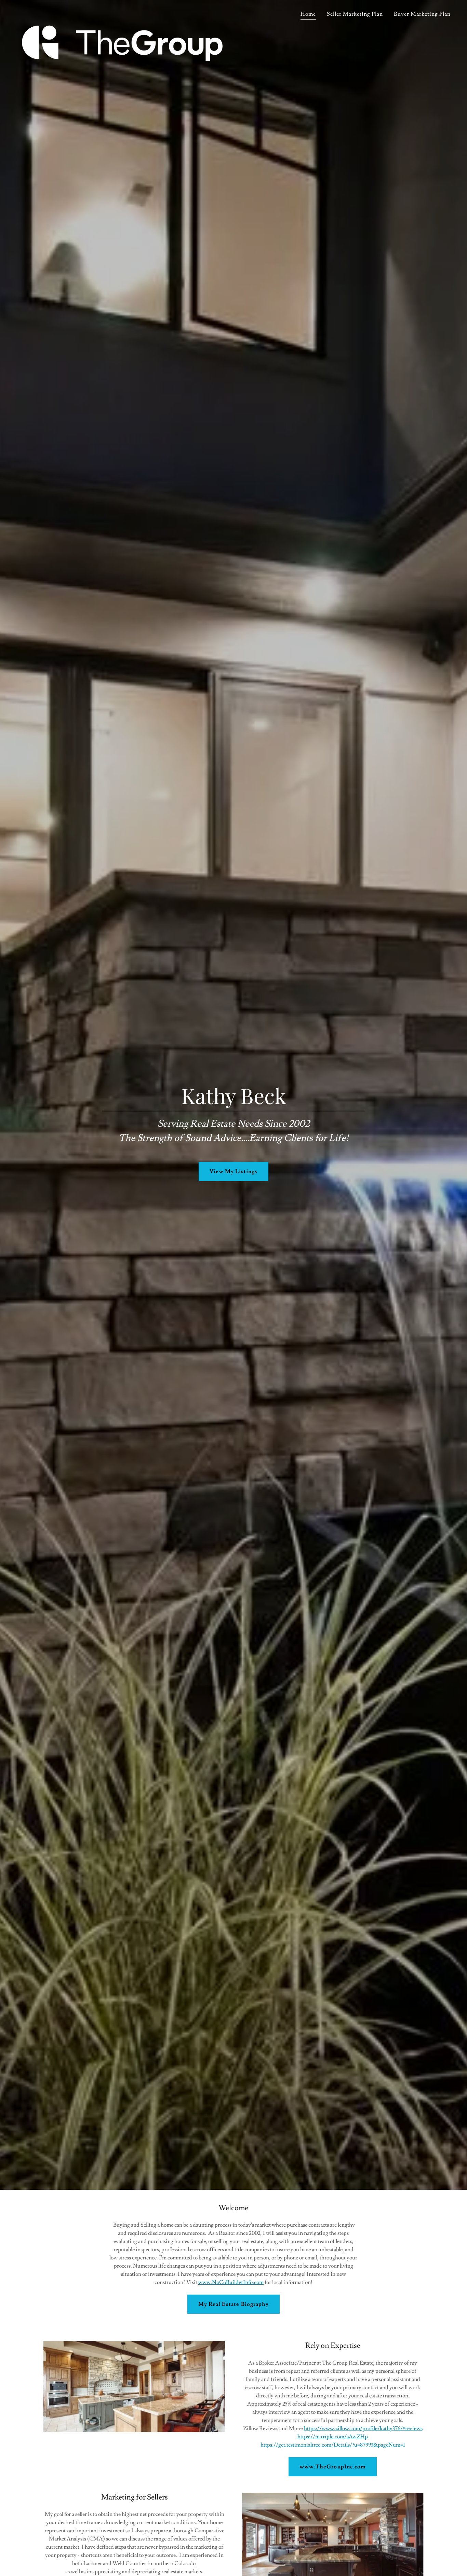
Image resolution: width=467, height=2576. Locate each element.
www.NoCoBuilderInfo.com (231, 2282)
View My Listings (233, 1171)
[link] (122, 12)
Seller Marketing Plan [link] (355, 14)
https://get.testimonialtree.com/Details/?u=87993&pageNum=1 (333, 2445)
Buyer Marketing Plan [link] (422, 14)
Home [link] (308, 14)
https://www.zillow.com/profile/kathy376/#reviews (363, 2428)
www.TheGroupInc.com (332, 2467)
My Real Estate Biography (233, 2304)
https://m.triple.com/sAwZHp (333, 2437)
